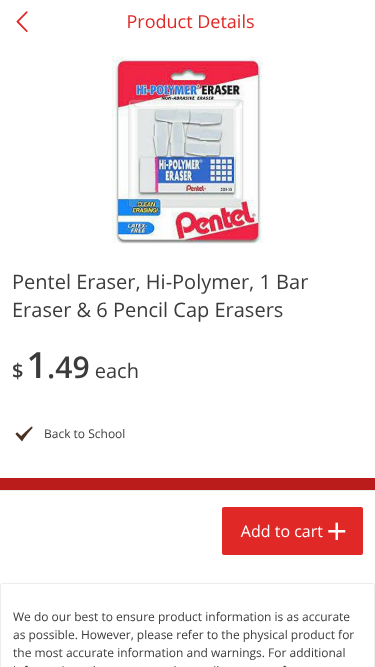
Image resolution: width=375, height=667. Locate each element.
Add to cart (282, 531)
